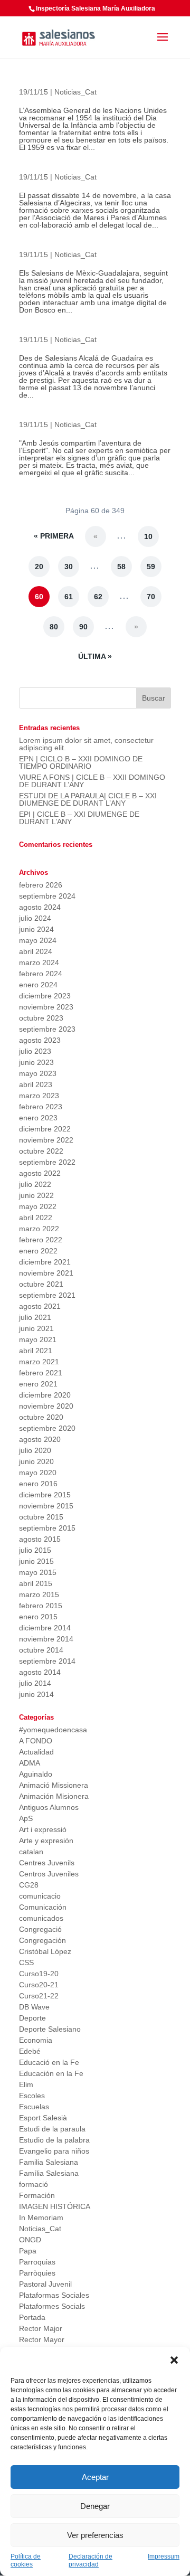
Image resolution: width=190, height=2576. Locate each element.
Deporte (32, 2018)
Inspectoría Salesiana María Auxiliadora (96, 8)
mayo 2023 (38, 1073)
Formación (37, 2195)
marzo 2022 (39, 1229)
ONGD (30, 2240)
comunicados (41, 1918)
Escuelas (34, 2107)
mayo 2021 (38, 1339)
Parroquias (37, 2262)
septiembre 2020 (47, 1428)
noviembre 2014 (46, 1639)
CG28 (29, 1885)
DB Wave (34, 2007)
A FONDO (36, 1741)
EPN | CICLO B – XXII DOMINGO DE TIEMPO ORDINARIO (81, 762)
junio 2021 (36, 1328)
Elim (26, 2084)
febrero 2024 (41, 974)
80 (54, 627)
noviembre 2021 (46, 1273)
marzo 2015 (39, 1594)
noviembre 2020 (46, 1406)
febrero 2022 (41, 1240)
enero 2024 (38, 985)
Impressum (164, 2556)
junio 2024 (36, 929)
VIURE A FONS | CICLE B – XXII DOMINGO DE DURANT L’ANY (92, 781)
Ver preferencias (95, 2535)
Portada (32, 2317)
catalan (31, 1852)
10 (148, 536)
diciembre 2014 (45, 1628)
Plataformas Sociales (54, 2295)
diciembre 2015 (45, 1495)
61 (69, 597)
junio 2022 (36, 1195)
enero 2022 (38, 1251)
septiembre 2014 (47, 1661)
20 (39, 567)
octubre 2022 (41, 1151)
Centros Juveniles (49, 1874)
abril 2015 (36, 1583)
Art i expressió (43, 1829)
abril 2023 (36, 1084)
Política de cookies (26, 2560)
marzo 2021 (39, 1362)
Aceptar (95, 2477)
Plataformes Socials (52, 2306)
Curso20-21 (39, 1985)
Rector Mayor (42, 2339)
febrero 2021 (41, 1373)
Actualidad (36, 1752)
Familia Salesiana (49, 2162)
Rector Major (41, 2328)
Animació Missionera (54, 1785)
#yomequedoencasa (53, 1730)
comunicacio (40, 1896)
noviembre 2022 (46, 1140)
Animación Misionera (54, 1796)
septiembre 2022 (47, 1162)
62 (98, 597)
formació (34, 2184)
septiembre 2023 (47, 1029)
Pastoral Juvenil (45, 2284)
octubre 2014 (41, 1650)
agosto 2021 (40, 1306)
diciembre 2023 (45, 996)
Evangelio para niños (54, 2151)
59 (151, 567)
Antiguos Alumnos (49, 1807)
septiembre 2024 (47, 896)
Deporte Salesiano (50, 2029)
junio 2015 (36, 1561)
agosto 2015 (40, 1539)
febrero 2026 (41, 885)
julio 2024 (35, 918)
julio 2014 (35, 1683)
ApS (26, 1818)
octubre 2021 (41, 1284)
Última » (95, 656)
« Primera (54, 536)
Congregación (42, 1940)
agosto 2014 (40, 1672)
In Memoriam (41, 2218)
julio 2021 (35, 1317)
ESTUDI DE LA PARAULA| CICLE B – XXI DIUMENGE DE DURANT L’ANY (88, 799)
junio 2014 (36, 1694)
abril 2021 (36, 1351)
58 (121, 567)
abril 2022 (36, 1218)
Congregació (40, 1929)
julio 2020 (35, 1450)
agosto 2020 (40, 1439)
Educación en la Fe (51, 2073)
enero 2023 (38, 1118)
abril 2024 (36, 951)
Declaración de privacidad (91, 2560)
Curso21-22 (39, 1996)
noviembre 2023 (46, 1007)
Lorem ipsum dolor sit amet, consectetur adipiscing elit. (86, 744)
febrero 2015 (41, 1606)
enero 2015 (38, 1617)
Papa (28, 2251)
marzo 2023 (39, 1096)
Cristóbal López (45, 1951)
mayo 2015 (38, 1572)
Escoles (32, 2096)
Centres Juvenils (47, 1863)
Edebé (30, 2051)
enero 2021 (38, 1384)
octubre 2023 (41, 1018)
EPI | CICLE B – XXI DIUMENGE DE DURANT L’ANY (79, 818)
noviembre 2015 (46, 1506)
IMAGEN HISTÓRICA (55, 2206)
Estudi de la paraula (52, 2129)
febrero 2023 (41, 1107)
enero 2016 (38, 1484)
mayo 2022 (38, 1206)
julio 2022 (35, 1184)
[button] (174, 2360)
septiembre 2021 (47, 1295)
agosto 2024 (40, 907)
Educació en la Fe (49, 2062)
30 (69, 567)
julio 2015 (35, 1550)
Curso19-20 (39, 1974)
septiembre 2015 (47, 1528)
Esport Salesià (43, 2118)
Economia (36, 2040)
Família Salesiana (49, 2173)
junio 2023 (36, 1062)
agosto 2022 (40, 1173)
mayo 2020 (38, 1473)
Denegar (95, 2506)
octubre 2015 (41, 1517)
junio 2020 (36, 1461)
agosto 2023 (40, 1040)
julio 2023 (35, 1051)
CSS (26, 1962)
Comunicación (43, 1907)
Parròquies (37, 2273)
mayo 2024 (38, 940)
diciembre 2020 (45, 1395)
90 (83, 627)
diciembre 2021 (45, 1262)
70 (151, 597)
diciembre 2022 (45, 1129)
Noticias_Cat (75, 92)
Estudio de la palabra (54, 2140)
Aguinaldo (36, 1774)
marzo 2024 (39, 963)
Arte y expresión (46, 1841)
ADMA (30, 1763)
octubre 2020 (41, 1417)
